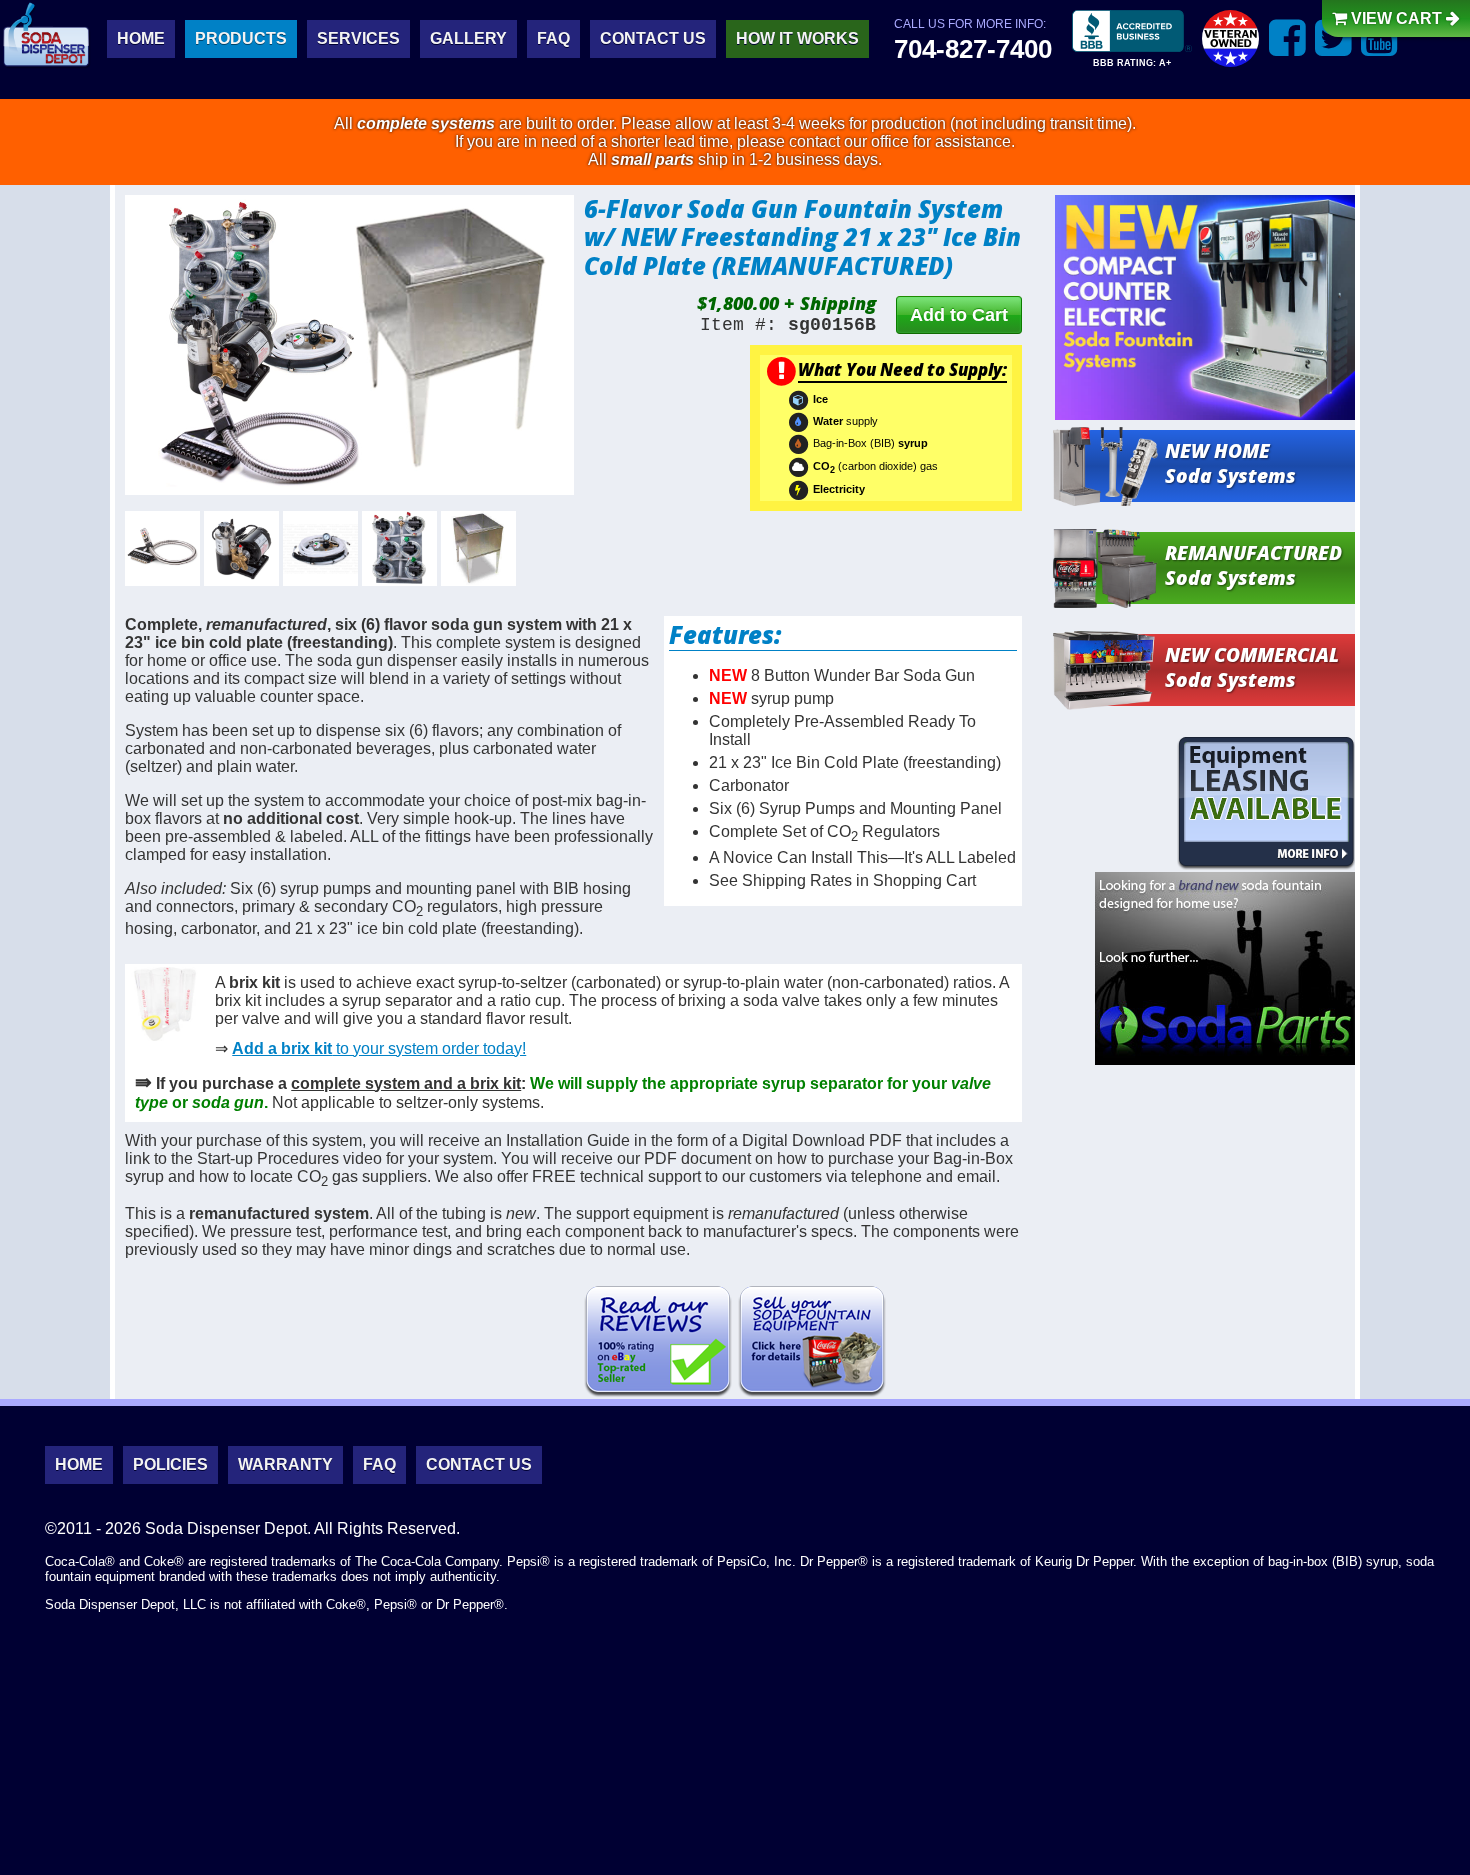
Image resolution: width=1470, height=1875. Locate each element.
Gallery (468, 38)
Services (358, 38)
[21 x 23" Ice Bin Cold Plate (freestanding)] (478, 548)
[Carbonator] (241, 548)
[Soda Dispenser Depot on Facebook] (1287, 37)
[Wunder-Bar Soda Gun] (162, 548)
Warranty (285, 1464)
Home (141, 38)
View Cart (1396, 18)
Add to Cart (959, 315)
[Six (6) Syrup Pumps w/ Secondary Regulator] (399, 548)
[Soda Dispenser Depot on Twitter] (1333, 37)
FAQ (553, 38)
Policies (170, 1464)
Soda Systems (1230, 463)
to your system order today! (379, 1048)
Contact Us (653, 38)
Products (241, 38)
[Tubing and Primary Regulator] (320, 548)
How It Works (797, 38)
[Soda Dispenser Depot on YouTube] (1379, 37)
